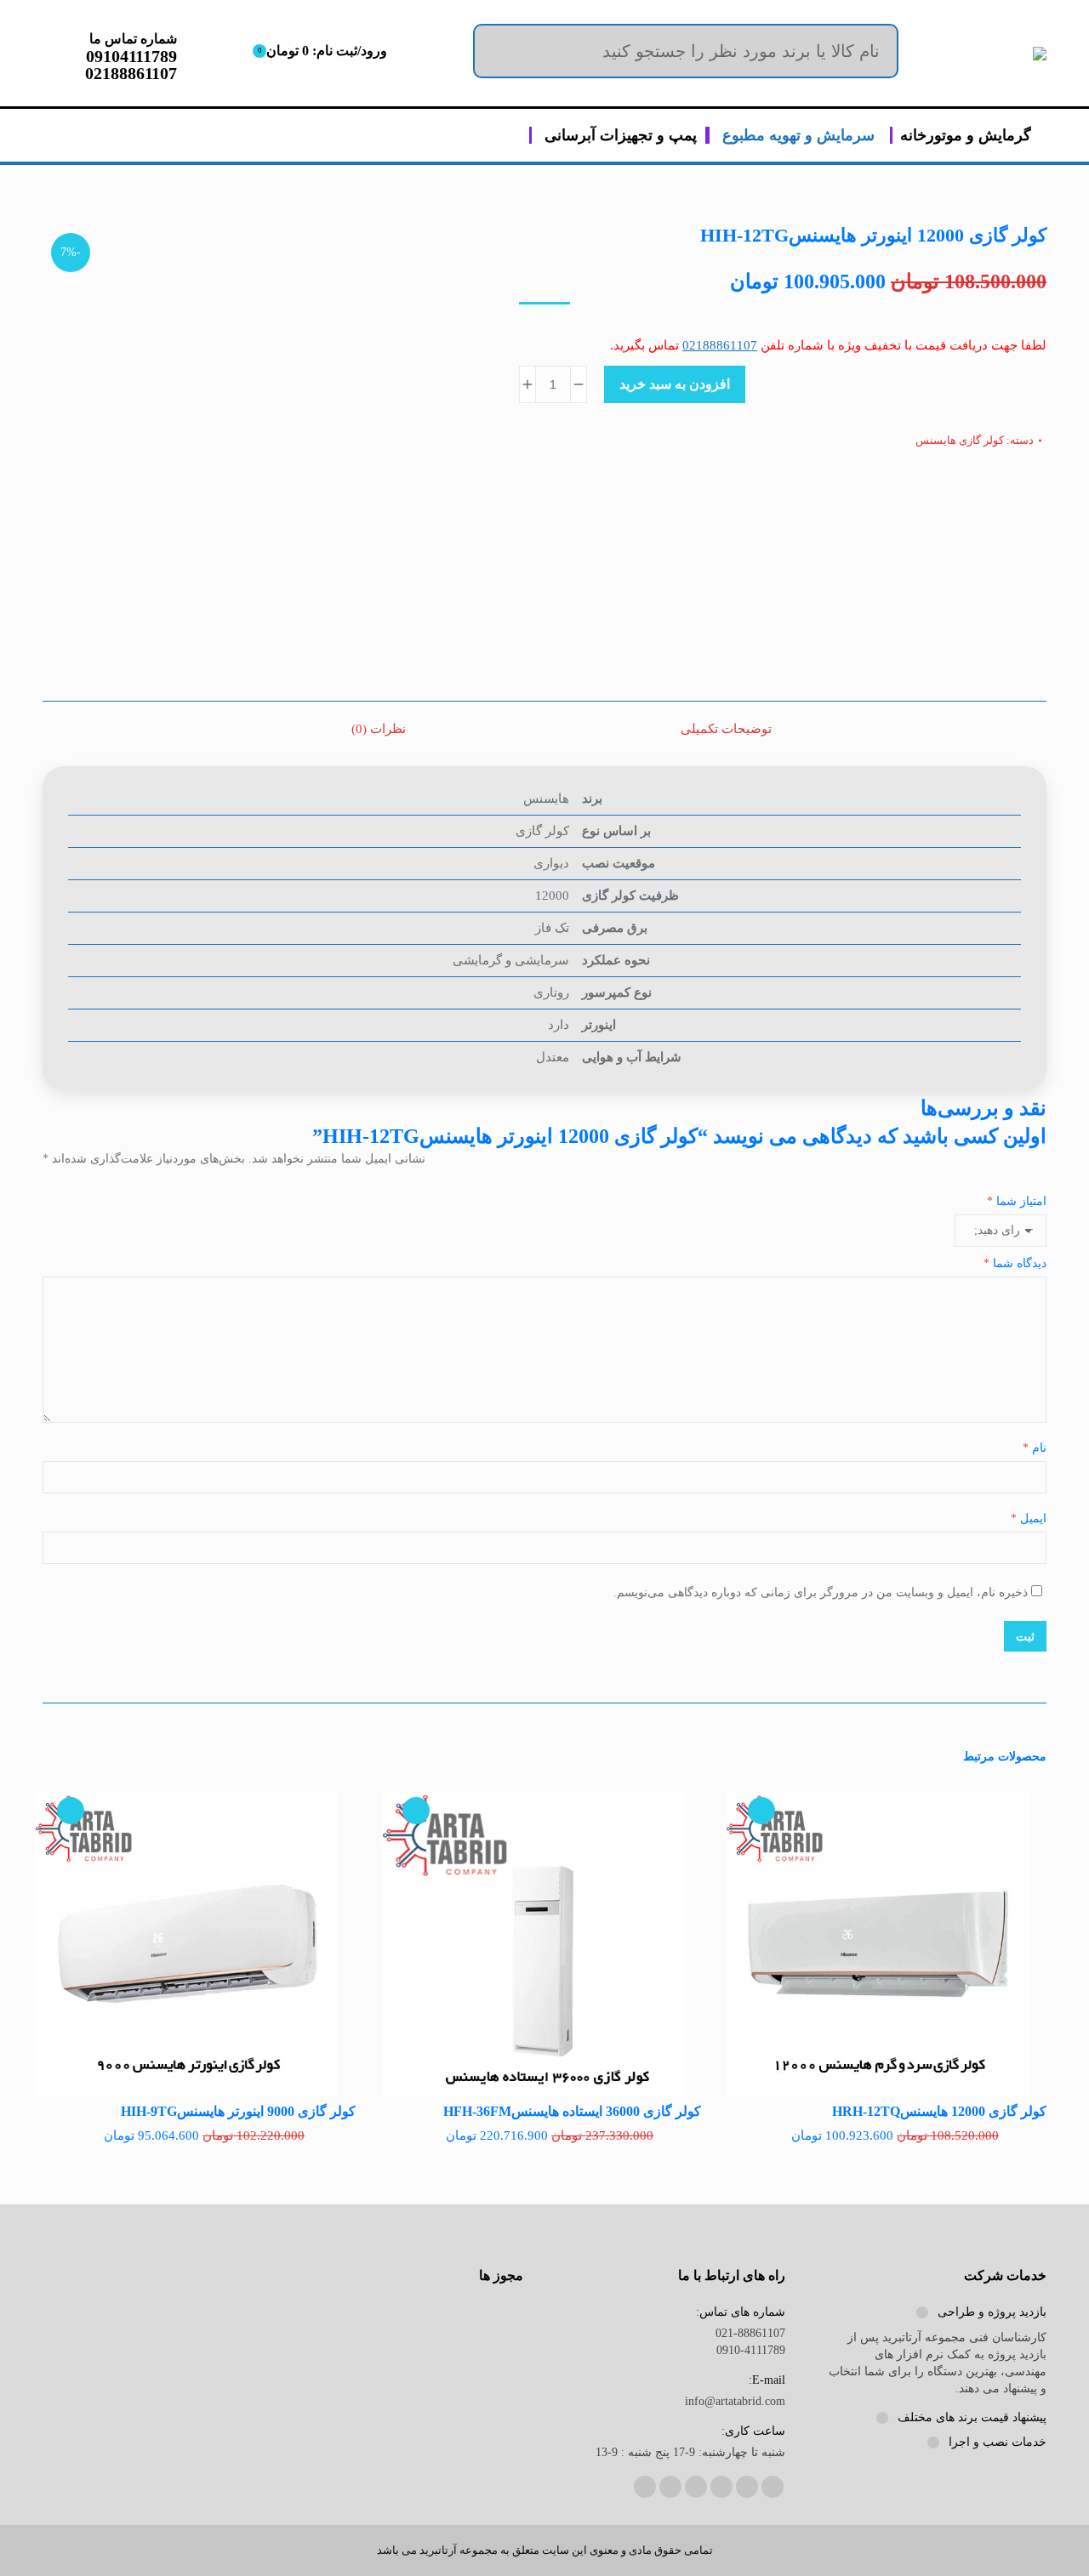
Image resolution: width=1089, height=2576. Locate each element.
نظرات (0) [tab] (379, 729)
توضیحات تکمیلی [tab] (726, 729)
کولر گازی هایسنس (960, 440)
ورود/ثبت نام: (322, 51)
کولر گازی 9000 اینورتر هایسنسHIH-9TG (238, 2111)
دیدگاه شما (1015, 1263)
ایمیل (1029, 1518)
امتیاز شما (1017, 1201)
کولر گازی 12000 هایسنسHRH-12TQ (939, 2111)
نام (1035, 1448)
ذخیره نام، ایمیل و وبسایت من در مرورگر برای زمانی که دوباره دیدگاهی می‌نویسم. (821, 1592)
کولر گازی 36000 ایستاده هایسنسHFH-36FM (572, 2111)
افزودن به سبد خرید (675, 384)
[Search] (873, 51)
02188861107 (720, 345)
